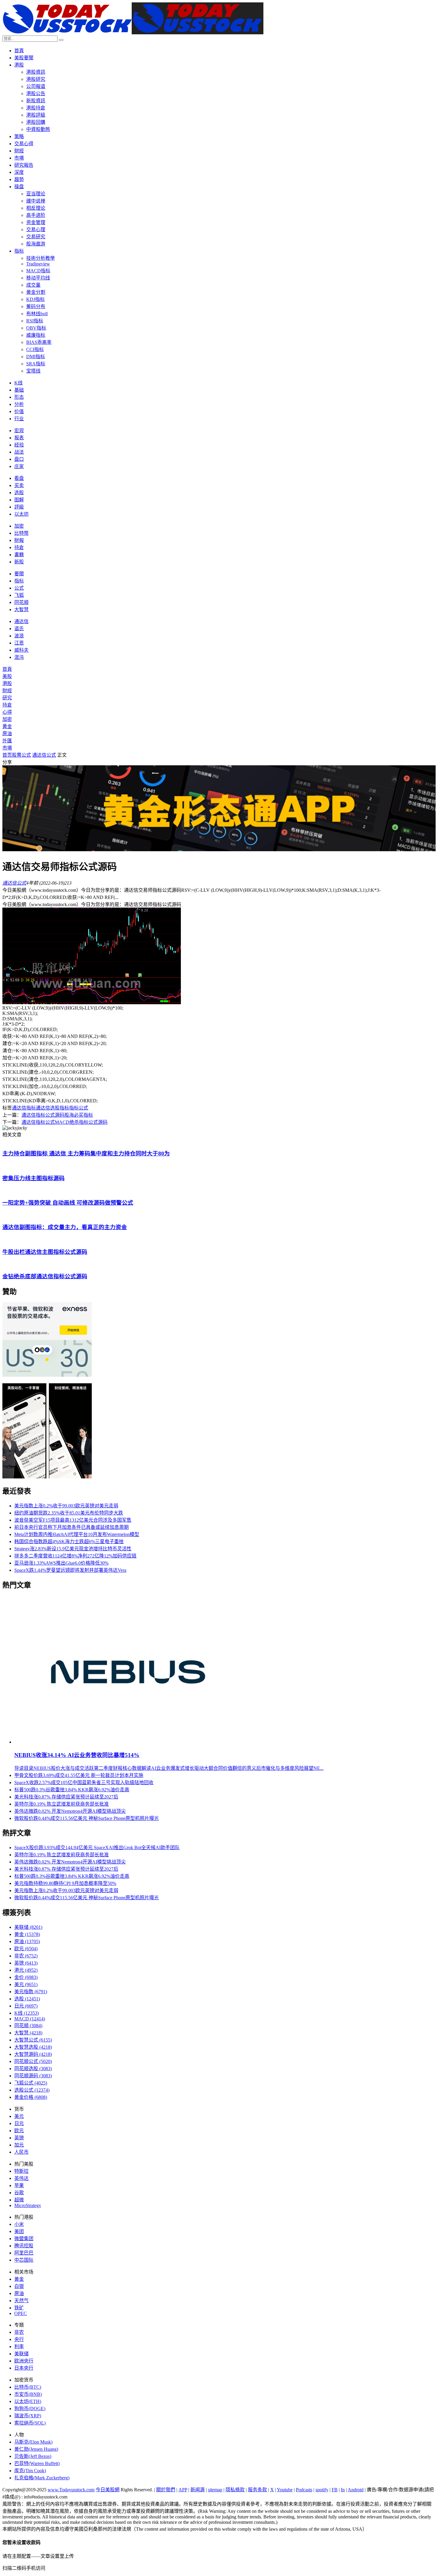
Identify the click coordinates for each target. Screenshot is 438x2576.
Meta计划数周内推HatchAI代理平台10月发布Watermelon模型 (77, 1534)
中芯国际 (24, 2260)
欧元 (26, 1949)
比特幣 (21, 533)
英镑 (26, 1963)
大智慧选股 (33, 2047)
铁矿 (19, 2308)
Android (356, 2490)
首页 (7, 755)
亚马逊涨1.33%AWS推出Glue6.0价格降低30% (61, 1563)
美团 (19, 2231)
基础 (19, 390)
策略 (19, 136)
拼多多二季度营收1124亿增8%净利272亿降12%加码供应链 (75, 1556)
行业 (19, 419)
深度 (19, 172)
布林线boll (37, 314)
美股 (7, 676)
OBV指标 (36, 328)
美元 (26, 1984)
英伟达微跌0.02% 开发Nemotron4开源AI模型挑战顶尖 (70, 1811)
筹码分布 (36, 306)
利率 (19, 2346)
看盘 (19, 478)
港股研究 (36, 79)
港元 (26, 1970)
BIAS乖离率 (39, 342)
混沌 (19, 657)
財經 (19, 151)
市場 (19, 158)
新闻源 (198, 2490)
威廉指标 (36, 335)
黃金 (7, 726)
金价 (26, 1977)
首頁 (19, 51)
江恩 (19, 643)
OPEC (21, 2313)
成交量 (33, 285)
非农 (26, 1956)
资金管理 (36, 222)
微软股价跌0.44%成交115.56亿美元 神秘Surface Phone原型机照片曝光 (87, 1818)
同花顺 (21, 602)
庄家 (19, 466)
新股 (19, 562)
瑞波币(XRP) (28, 2416)
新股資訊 (36, 101)
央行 (19, 2339)
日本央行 (24, 2368)
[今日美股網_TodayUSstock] (133, 33)
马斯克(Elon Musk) (33, 2442)
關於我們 (166, 2490)
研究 (7, 698)
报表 (19, 438)
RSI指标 (35, 321)
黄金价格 (31, 2097)
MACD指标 (38, 271)
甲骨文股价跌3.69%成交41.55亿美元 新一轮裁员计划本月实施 (79, 1775)
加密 (19, 526)
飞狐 (19, 595)
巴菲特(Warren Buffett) (37, 2463)
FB (335, 2490)
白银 (19, 2286)
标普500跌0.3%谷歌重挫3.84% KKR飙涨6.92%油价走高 (72, 1790)
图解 (19, 500)
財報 (19, 540)
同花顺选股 (33, 2069)
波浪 (19, 636)
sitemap (215, 2490)
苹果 (19, 2185)
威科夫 (21, 650)
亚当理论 (36, 194)
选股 (19, 493)
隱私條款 (235, 2490)
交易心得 (24, 144)
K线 (18, 383)
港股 (19, 65)
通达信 (21, 621)
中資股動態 (38, 129)
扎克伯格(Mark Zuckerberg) (42, 2478)
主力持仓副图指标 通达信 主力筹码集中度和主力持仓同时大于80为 (86, 1153)
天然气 (21, 2301)
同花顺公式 (33, 2061)
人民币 (21, 2152)
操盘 (19, 187)
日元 (26, 2006)
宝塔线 (33, 371)
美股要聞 (24, 58)
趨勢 (19, 179)
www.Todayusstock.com (71, 2490)
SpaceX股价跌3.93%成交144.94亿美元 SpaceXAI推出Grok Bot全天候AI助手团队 (97, 1848)
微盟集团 (24, 2239)
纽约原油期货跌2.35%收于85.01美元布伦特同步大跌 (69, 1513)
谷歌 (19, 2193)
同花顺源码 (33, 2076)
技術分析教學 (41, 258)
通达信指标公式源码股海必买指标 (57, 1115)
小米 (19, 2224)
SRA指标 (36, 364)
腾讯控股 (24, 2246)
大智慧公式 (33, 2040)
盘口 (19, 459)
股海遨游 (36, 244)
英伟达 (21, 2178)
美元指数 (31, 1992)
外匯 (7, 741)
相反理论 (36, 208)
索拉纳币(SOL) (30, 2423)
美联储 (28, 1927)
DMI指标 (36, 357)
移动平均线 (38, 278)
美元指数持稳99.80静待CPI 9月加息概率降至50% (65, 1883)
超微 (19, 2200)
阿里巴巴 (24, 2253)
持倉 (19, 547)
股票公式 (21, 755)
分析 (19, 404)
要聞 (19, 574)
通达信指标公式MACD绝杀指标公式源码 (65, 1122)
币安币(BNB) (28, 2394)
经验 (19, 445)
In (343, 2490)
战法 (19, 452)
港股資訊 (36, 72)
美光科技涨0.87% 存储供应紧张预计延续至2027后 (66, 1797)
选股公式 (32, 2090)
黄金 (27, 1934)
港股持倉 (36, 108)
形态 (19, 397)
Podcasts (304, 2490)
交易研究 (36, 237)
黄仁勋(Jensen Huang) (36, 2449)
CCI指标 (35, 349)
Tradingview (38, 264)
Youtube (285, 2490)
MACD (30, 2019)
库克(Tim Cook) (30, 2471)
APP (183, 2490)
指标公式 (79, 1108)
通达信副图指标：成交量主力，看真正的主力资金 (65, 1227)
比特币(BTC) (28, 2387)
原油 (7, 734)
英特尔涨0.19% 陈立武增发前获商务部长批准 (62, 1804)
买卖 (19, 485)
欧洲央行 (24, 2361)
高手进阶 (36, 215)
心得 (7, 712)
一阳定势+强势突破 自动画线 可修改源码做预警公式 (68, 1203)
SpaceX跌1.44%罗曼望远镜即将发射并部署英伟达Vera (70, 1570)
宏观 (19, 431)
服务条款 (257, 2490)
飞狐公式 (31, 2083)
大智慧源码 (33, 2054)
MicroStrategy (28, 2205)
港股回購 (36, 122)
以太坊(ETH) (28, 2401)
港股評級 (36, 115)
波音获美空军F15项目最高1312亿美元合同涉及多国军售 (73, 1520)
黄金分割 (36, 292)
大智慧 (21, 609)
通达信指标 (24, 1108)
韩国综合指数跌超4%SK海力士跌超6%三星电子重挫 (69, 1542)
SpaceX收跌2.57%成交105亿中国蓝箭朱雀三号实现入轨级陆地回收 (84, 1783)
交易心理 (36, 230)
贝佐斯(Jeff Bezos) (33, 2456)
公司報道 (36, 86)
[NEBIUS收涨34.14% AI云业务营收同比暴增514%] (129, 1742)
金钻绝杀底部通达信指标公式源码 (45, 1276)
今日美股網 (108, 2490)
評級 (19, 507)
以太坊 (21, 514)
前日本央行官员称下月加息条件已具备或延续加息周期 (72, 1527)
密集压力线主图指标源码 (34, 1178)
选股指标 (60, 1108)
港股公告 (36, 94)
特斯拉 (21, 2171)
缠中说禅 (36, 201)
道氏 (19, 629)
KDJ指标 (35, 299)
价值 (19, 411)
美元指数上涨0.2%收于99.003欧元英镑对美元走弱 (66, 1506)
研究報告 (24, 165)
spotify (322, 2490)
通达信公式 (44, 755)
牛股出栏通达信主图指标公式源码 (45, 1252)
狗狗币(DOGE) (30, 2409)
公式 (19, 588)
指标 (19, 251)
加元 (19, 2145)
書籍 (19, 555)
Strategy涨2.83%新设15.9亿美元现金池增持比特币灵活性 (73, 1549)
